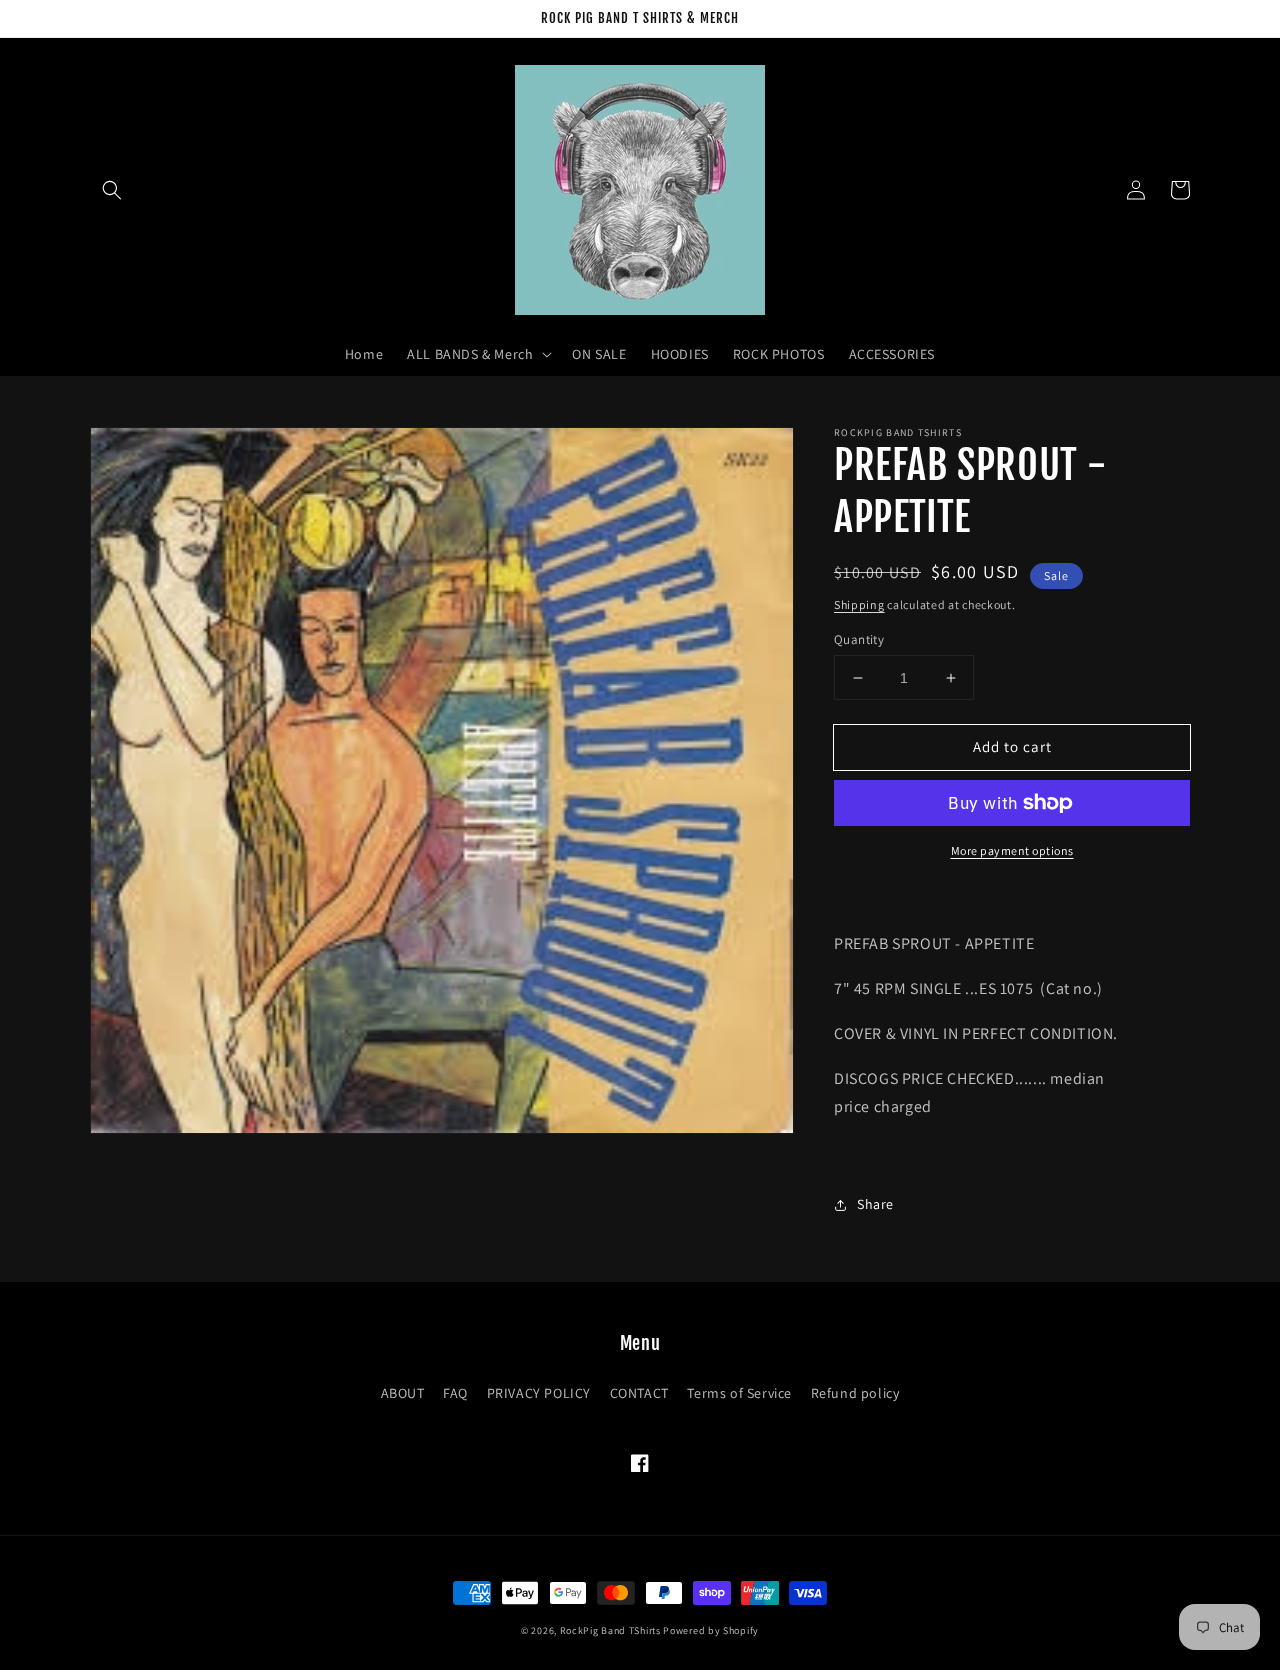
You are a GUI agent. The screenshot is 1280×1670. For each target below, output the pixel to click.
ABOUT (403, 1393)
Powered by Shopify (711, 1630)
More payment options (1012, 850)
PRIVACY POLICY (539, 1393)
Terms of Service (739, 1393)
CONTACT (639, 1393)
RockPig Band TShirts (610, 1630)
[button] (112, 190)
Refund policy (855, 1393)
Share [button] (875, 1204)
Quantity (859, 639)
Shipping (859, 604)
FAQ (455, 1393)
